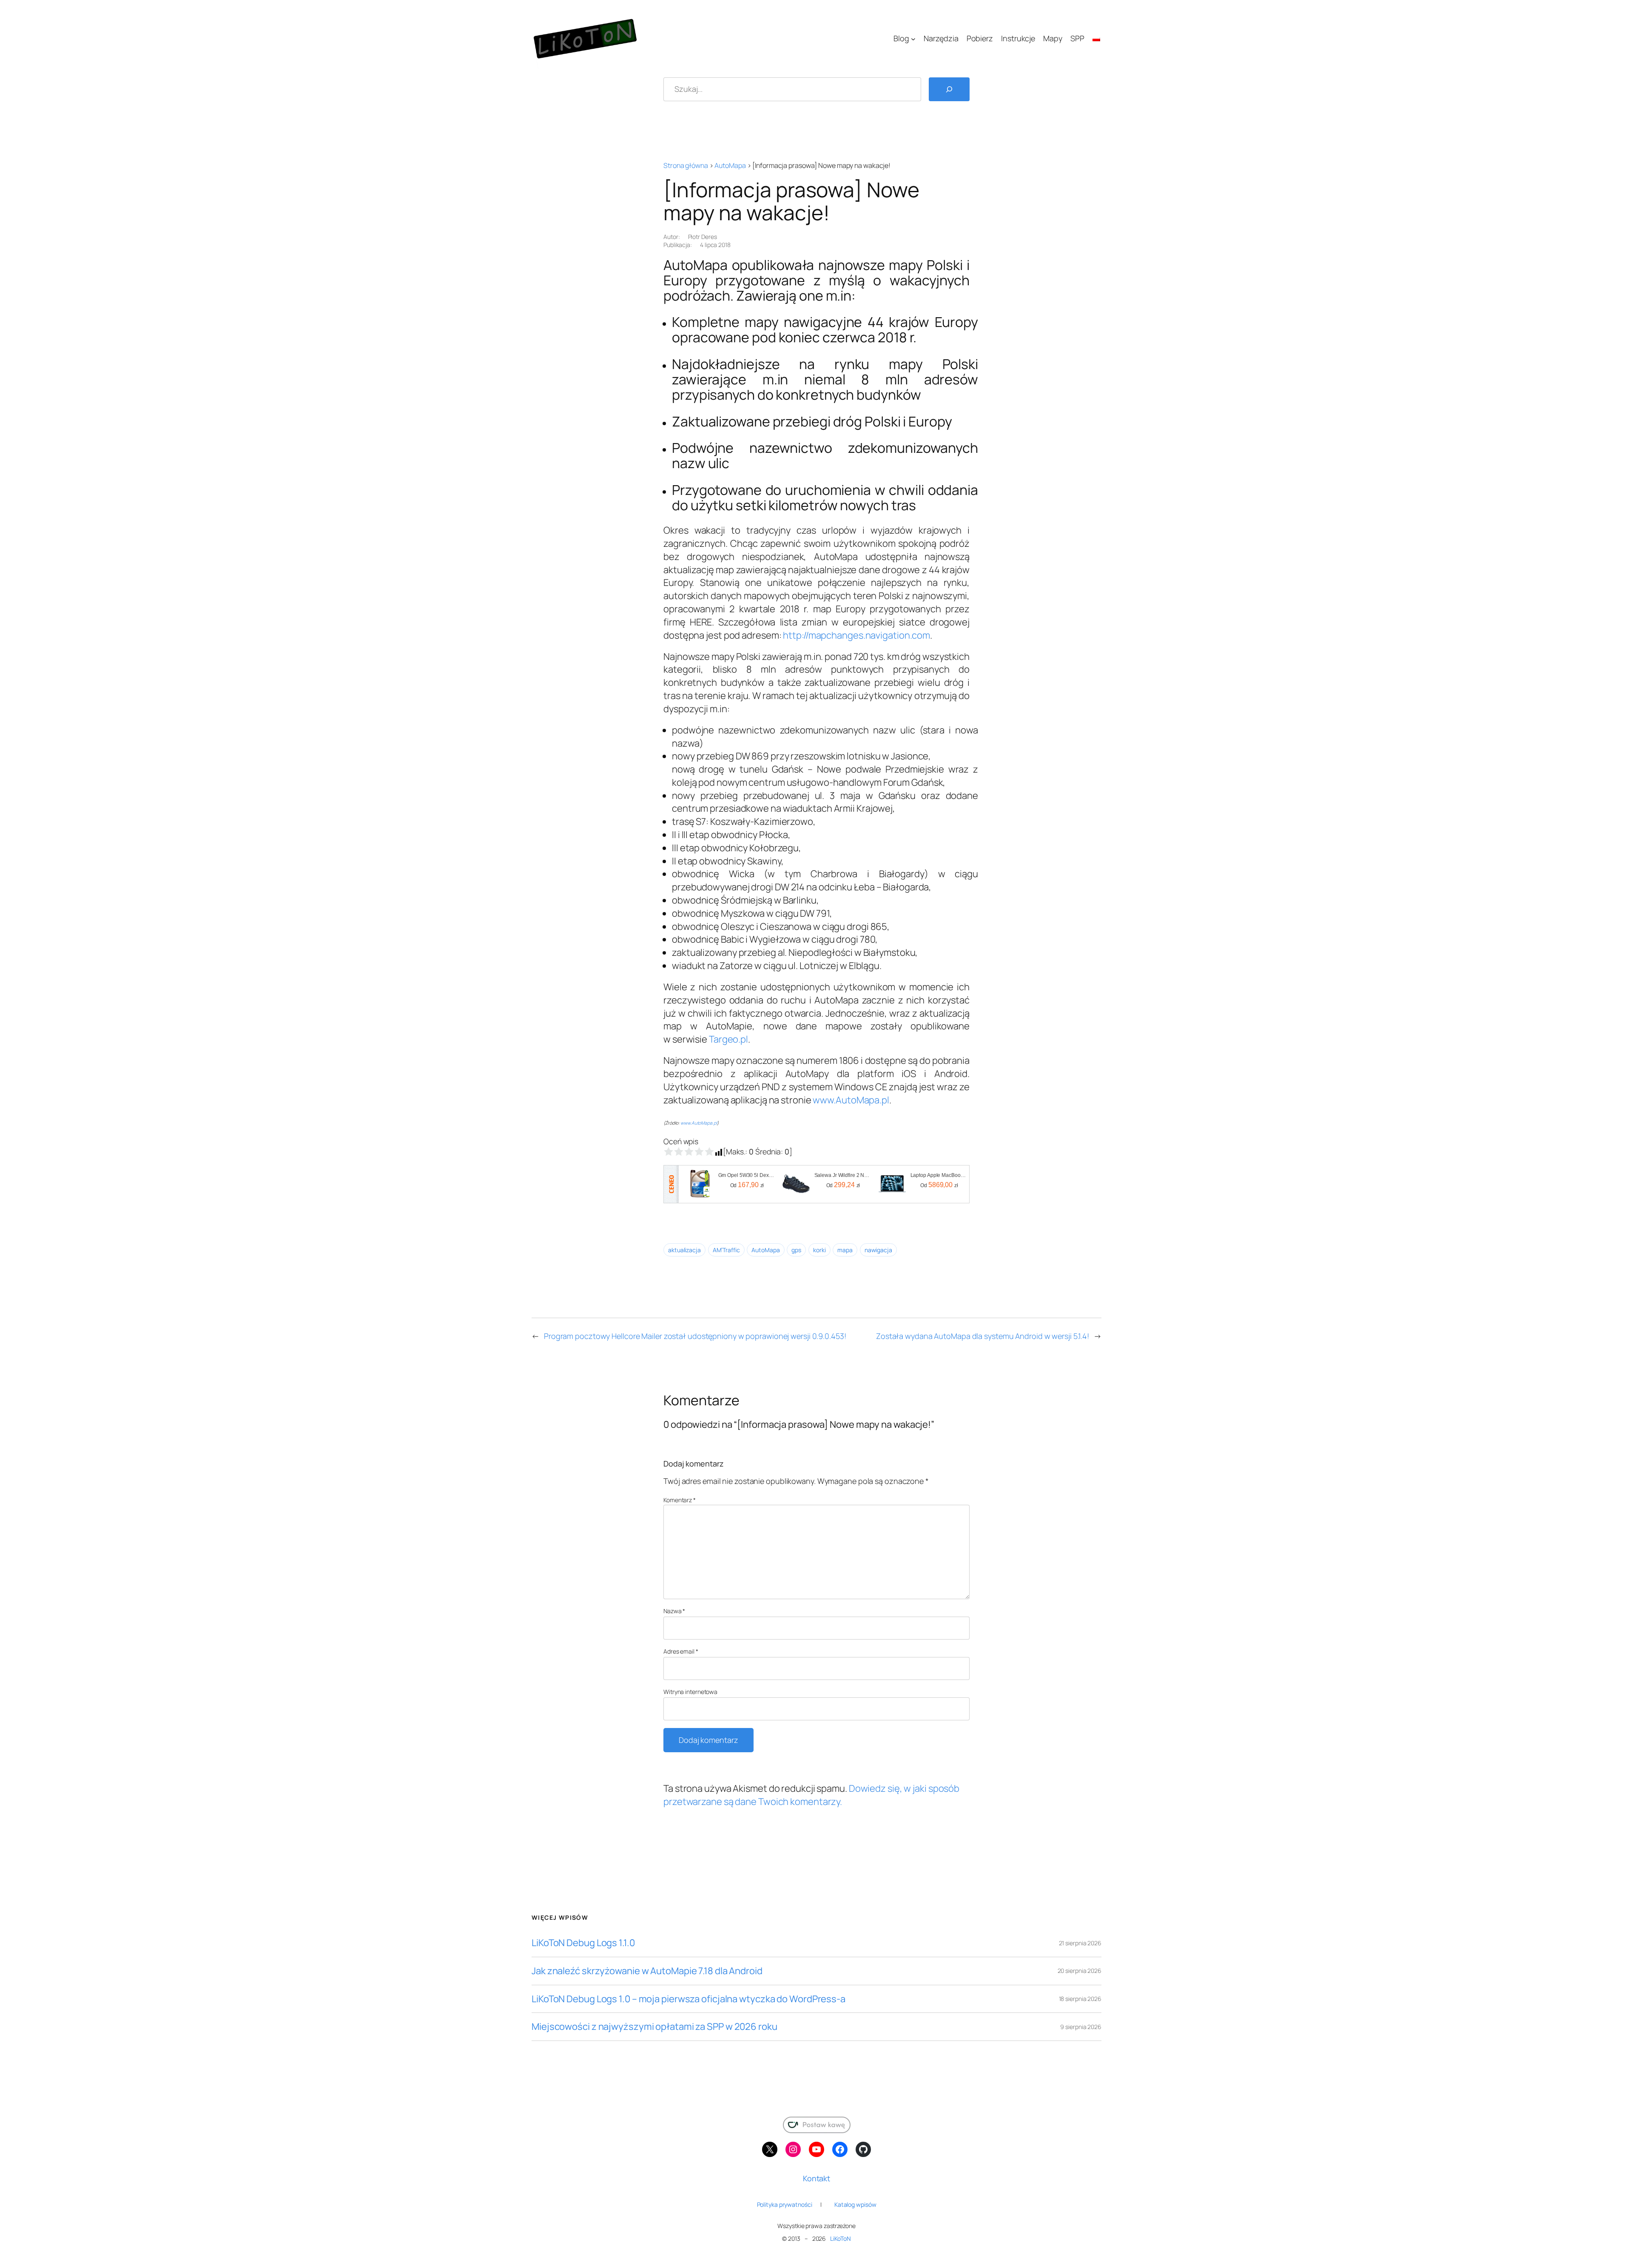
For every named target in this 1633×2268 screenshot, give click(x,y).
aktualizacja (684, 1250)
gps (796, 1250)
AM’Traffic (726, 1250)
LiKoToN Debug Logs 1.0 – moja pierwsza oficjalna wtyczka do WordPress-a (688, 1999)
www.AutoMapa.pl (851, 1100)
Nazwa (674, 1611)
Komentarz (680, 1500)
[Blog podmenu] (913, 38)
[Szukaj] (949, 89)
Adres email (681, 1651)
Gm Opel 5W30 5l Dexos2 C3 (747, 1175)
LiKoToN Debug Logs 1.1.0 (583, 1943)
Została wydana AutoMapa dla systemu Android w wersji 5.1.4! (983, 1336)
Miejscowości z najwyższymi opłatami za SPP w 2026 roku (654, 2027)
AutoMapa (730, 165)
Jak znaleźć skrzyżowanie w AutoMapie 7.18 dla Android (647, 1971)
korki (819, 1250)
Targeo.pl (728, 1039)
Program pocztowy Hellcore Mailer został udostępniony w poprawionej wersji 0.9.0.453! (695, 1336)
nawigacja (878, 1250)
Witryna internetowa (690, 1692)
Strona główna (686, 165)
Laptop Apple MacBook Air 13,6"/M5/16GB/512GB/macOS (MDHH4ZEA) (939, 1175)
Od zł (747, 1185)
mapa (845, 1250)
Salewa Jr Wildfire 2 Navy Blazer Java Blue (843, 1175)
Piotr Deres (703, 237)
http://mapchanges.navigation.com (856, 635)
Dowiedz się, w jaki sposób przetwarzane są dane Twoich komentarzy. (811, 1795)
